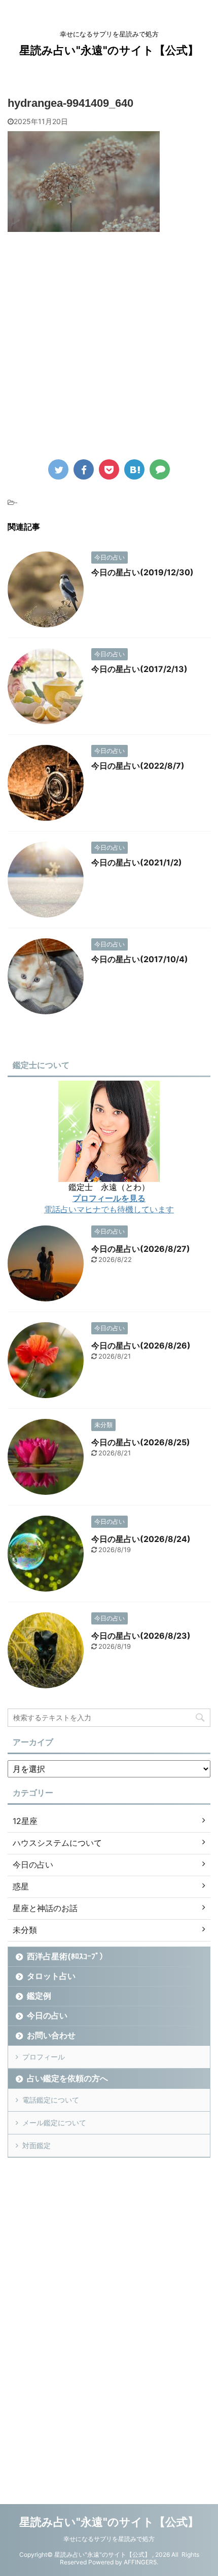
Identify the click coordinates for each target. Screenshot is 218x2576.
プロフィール (44, 2057)
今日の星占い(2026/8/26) (141, 1345)
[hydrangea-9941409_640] (134, 469)
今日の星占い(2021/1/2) (137, 862)
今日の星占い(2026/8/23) (141, 1636)
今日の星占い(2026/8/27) (141, 1249)
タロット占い (51, 1976)
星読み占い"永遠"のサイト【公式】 (109, 50)
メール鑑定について (54, 2123)
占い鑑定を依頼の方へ (67, 2078)
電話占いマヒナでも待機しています (109, 1209)
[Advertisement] (109, 353)
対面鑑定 (37, 2145)
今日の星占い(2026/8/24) (141, 1539)
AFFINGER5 (140, 2562)
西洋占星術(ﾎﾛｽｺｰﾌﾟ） (67, 1956)
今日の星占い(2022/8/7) (138, 766)
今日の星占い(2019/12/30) (142, 572)
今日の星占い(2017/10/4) (140, 959)
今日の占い (47, 2015)
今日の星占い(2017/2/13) (139, 669)
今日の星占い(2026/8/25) (141, 1442)
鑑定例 (39, 1996)
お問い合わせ (51, 2035)
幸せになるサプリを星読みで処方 (109, 2539)
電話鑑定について (51, 2100)
